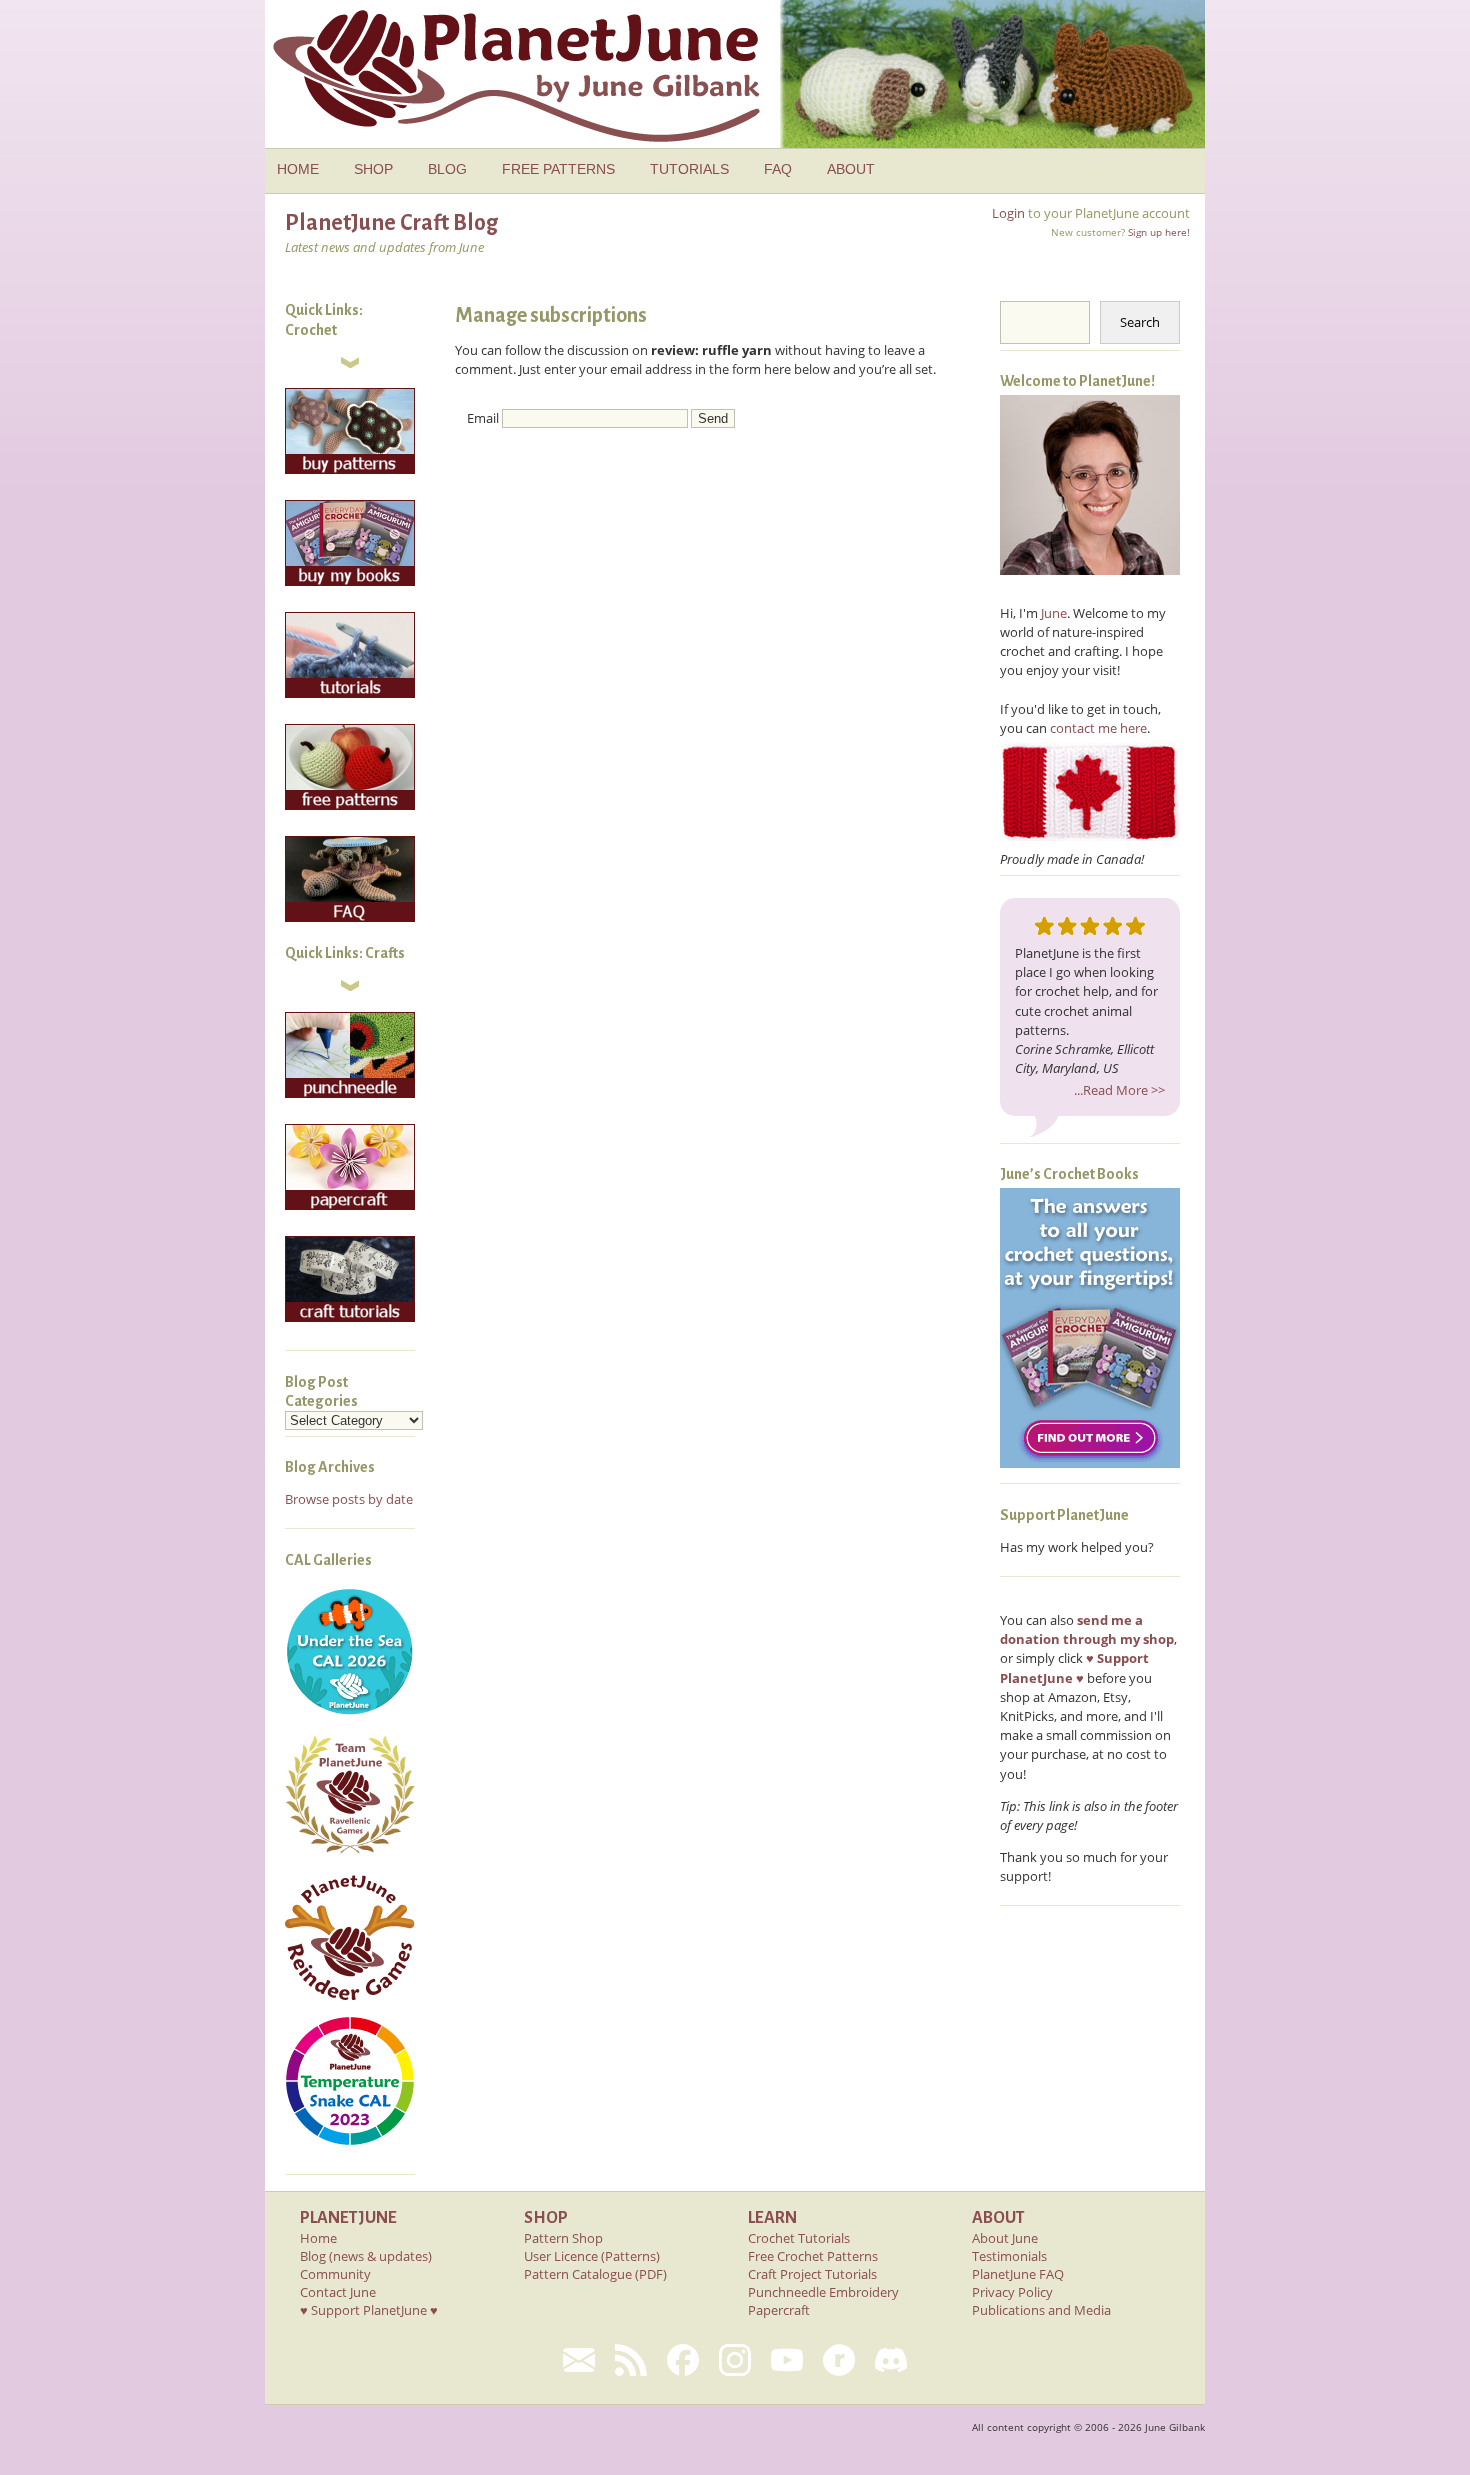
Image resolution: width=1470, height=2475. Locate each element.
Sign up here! (1159, 232)
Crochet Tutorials (799, 2238)
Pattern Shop (563, 2238)
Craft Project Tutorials (812, 2274)
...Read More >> (1119, 1090)
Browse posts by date (349, 1499)
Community (335, 2274)
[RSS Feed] (631, 2360)
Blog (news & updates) (366, 2256)
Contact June (338, 2292)
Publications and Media (1041, 2310)
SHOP (373, 169)
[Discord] (891, 2360)
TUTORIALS (689, 169)
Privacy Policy (1012, 2292)
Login (1008, 213)
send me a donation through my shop (1087, 1629)
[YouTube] (787, 2360)
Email (483, 418)
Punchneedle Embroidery (823, 2292)
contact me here (1098, 728)
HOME (298, 169)
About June (1005, 2238)
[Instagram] (735, 2360)
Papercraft (779, 2310)
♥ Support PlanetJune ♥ (369, 2310)
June (1054, 613)
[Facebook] (683, 2360)
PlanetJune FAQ (1018, 2274)
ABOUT (851, 169)
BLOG (447, 169)
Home (318, 2238)
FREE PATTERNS (558, 169)
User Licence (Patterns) (592, 2256)
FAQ (778, 169)
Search (1140, 322)
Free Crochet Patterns (813, 2256)
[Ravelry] (839, 2360)
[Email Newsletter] (579, 2360)
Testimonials (1009, 2256)
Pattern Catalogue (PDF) (595, 2274)
